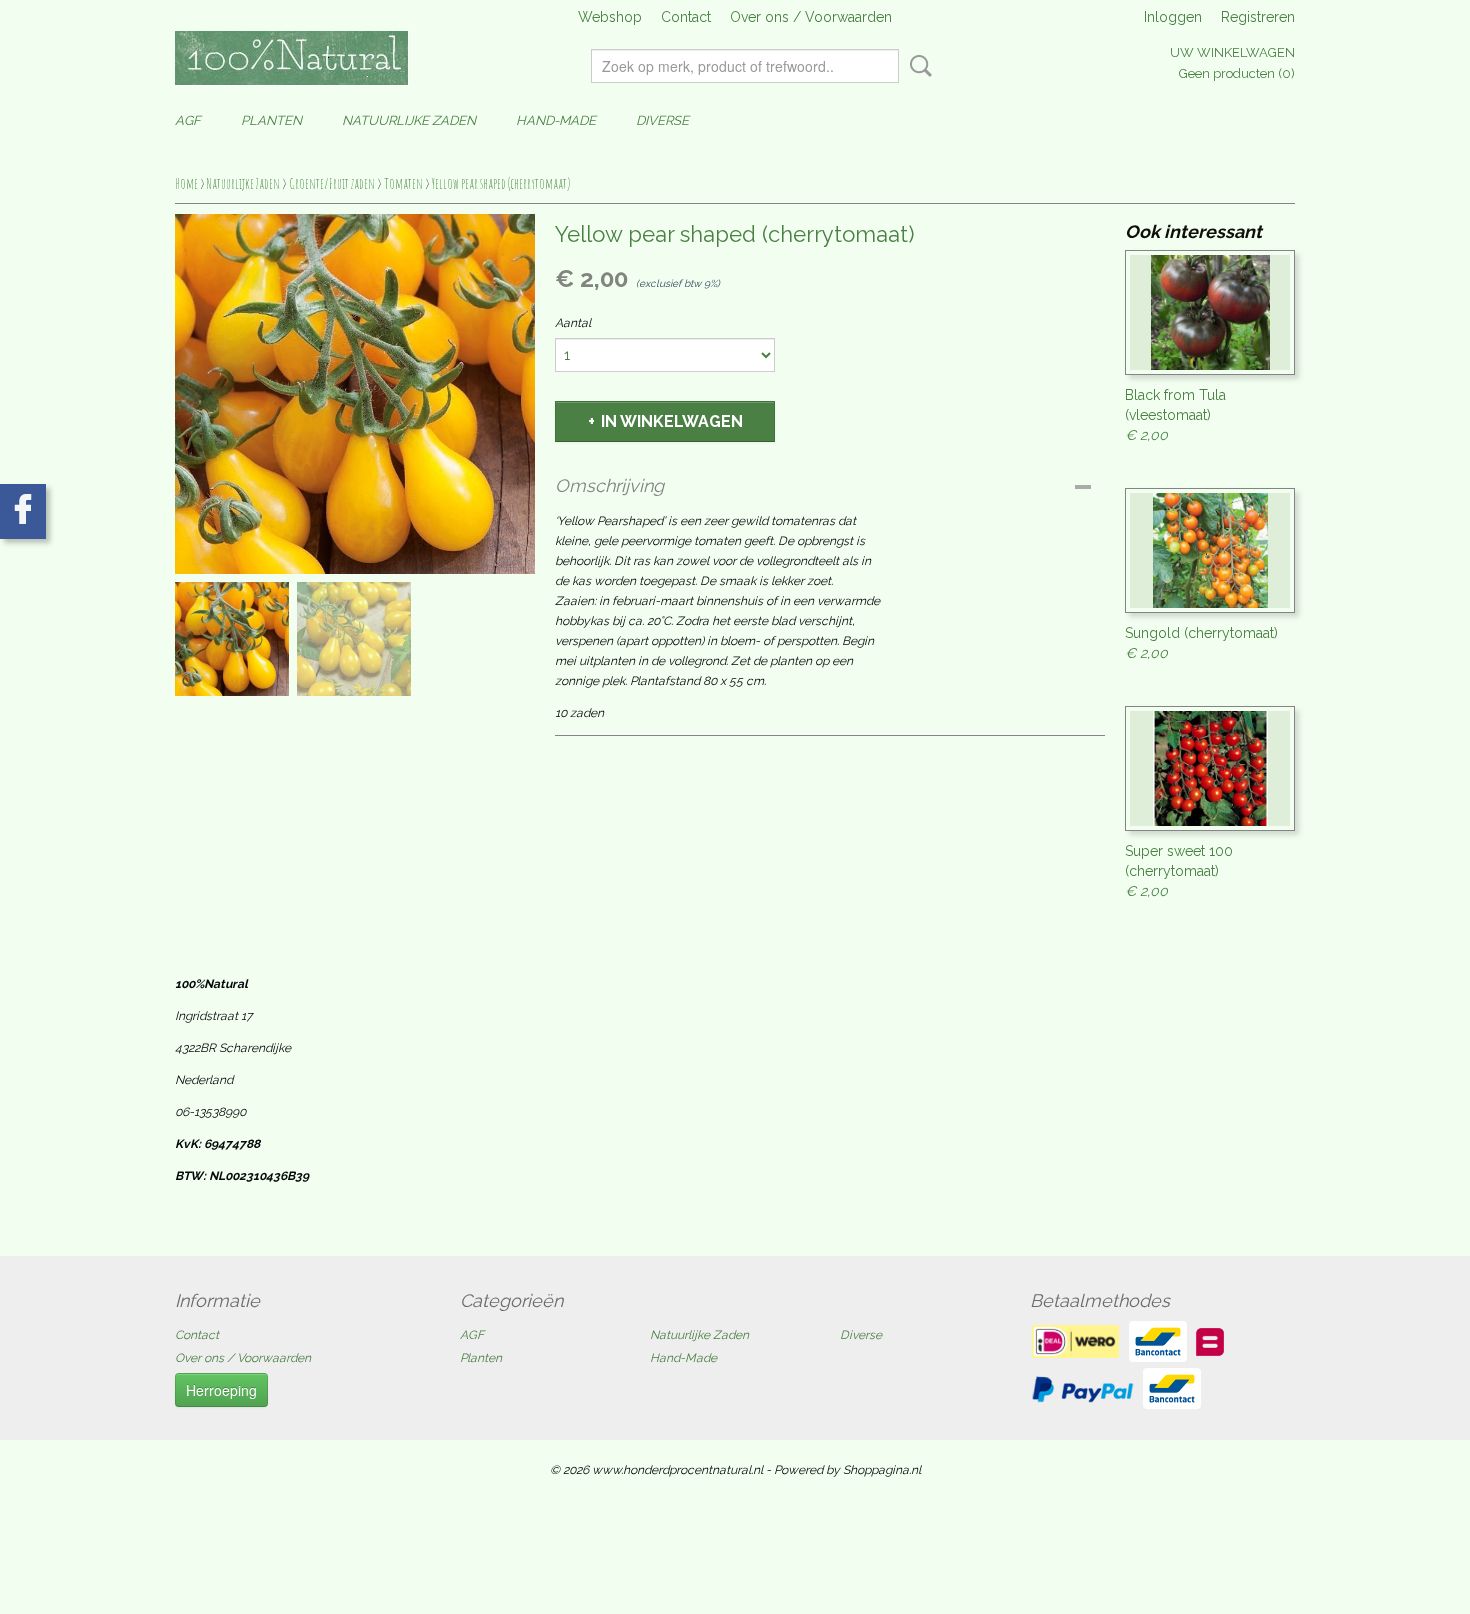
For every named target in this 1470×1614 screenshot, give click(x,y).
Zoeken (917, 66)
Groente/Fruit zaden (332, 183)
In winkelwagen (672, 421)
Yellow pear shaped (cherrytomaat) (501, 183)
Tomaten (403, 183)
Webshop (610, 17)
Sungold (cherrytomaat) (1201, 633)
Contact (686, 17)
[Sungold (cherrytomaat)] (1210, 550)
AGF (188, 120)
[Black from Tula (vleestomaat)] (1210, 312)
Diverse (662, 120)
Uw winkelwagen (1232, 52)
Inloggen (1173, 17)
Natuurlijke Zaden (409, 120)
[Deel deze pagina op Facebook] (23, 511)
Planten (271, 120)
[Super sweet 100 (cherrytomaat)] (1210, 768)
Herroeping (221, 1390)
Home (186, 183)
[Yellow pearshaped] (355, 394)
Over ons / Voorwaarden (811, 17)
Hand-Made (556, 120)
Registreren (1258, 17)
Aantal (573, 323)
